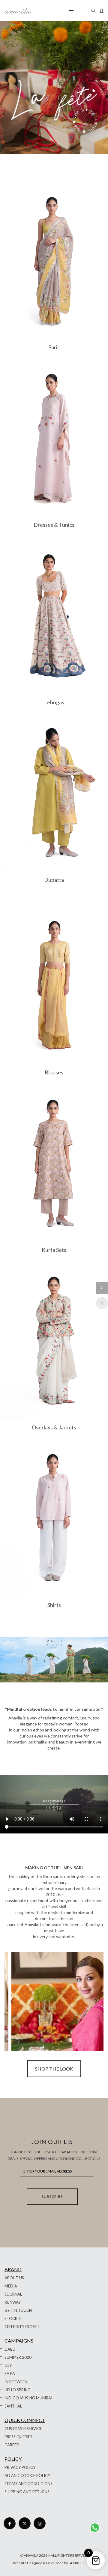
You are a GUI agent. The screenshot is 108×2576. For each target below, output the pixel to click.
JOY (8, 2365)
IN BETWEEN (16, 2382)
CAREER (12, 2445)
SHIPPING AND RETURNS (27, 2492)
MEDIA (11, 2286)
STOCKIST (14, 2318)
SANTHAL (13, 2406)
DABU (10, 2349)
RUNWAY (13, 2302)
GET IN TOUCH (18, 2310)
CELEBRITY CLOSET (22, 2327)
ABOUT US (14, 2278)
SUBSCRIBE (52, 2196)
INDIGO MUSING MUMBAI (28, 2398)
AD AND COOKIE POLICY (27, 2476)
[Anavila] (18, 11)
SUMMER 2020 (18, 2357)
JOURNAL (13, 2294)
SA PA (10, 2374)
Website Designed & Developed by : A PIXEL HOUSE (54, 2563)
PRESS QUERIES (18, 2437)
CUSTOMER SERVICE (23, 2429)
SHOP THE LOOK (54, 2069)
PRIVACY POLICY (20, 2467)
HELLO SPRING (18, 2390)
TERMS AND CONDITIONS (28, 2484)
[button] (96, 2001)
